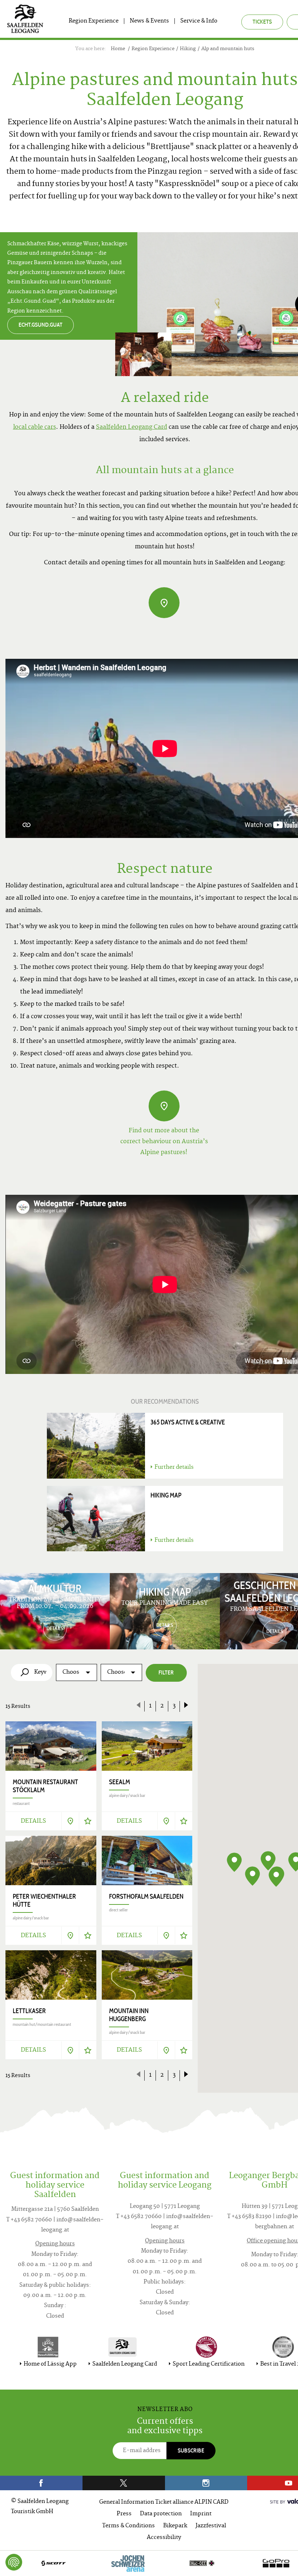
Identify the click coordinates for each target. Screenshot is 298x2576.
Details (33, 1821)
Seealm (120, 1782)
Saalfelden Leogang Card (132, 427)
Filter (166, 1672)
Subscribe (191, 2450)
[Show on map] (70, 1821)
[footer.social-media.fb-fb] (41, 2483)
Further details (174, 1468)
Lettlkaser (29, 2011)
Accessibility (164, 2538)
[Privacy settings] (14, 2562)
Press (124, 2514)
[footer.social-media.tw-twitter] (124, 2483)
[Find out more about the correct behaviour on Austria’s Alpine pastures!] (164, 1106)
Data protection (161, 2514)
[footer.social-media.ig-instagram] (206, 2483)
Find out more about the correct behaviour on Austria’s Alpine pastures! (164, 1142)
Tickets (262, 22)
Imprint (201, 2514)
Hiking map (166, 1495)
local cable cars (35, 427)
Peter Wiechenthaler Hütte (44, 1900)
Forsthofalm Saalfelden (146, 1896)
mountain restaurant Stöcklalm (45, 1786)
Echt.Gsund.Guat (41, 325)
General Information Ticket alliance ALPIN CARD (164, 2502)
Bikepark (175, 2526)
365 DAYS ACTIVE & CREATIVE (188, 1422)
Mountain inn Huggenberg (129, 2015)
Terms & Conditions (128, 2526)
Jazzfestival (211, 2526)
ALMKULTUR (55, 1588)
